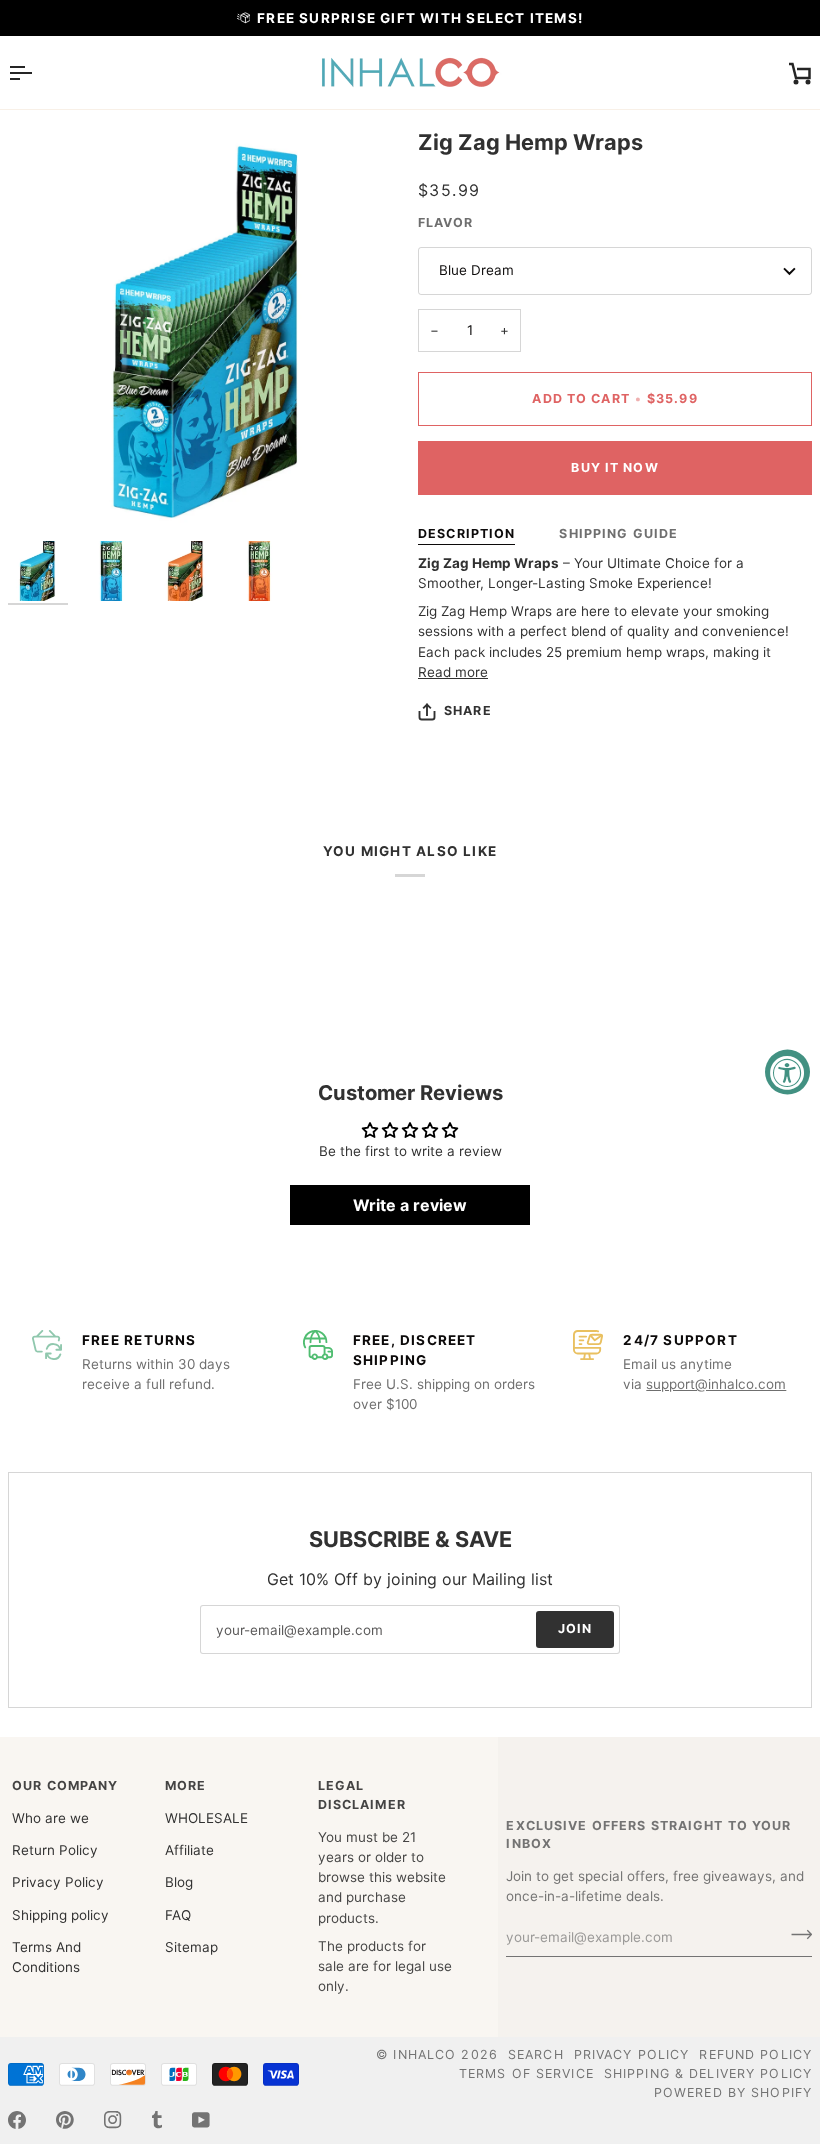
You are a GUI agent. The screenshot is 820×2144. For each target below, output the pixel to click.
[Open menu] (38, 72)
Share (468, 710)
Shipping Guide (618, 533)
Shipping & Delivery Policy (708, 2073)
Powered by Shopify (733, 2092)
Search (536, 2054)
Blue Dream (476, 270)
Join (575, 1629)
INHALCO (424, 2054)
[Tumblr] (157, 2120)
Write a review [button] (410, 1205)
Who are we (50, 1818)
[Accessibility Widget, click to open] (787, 1072)
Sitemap (191, 1947)
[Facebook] (17, 2120)
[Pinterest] (65, 2120)
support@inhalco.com (716, 1384)
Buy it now (614, 467)
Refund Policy (755, 2054)
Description (466, 533)
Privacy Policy (58, 1882)
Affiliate (189, 1850)
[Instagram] (113, 2120)
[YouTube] (201, 2120)
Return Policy (55, 1850)
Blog (179, 1882)
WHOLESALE (206, 1818)
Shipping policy (60, 1915)
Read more (453, 672)
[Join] (795, 1935)
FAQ (178, 1915)
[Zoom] (45, 493)
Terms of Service (526, 2073)
